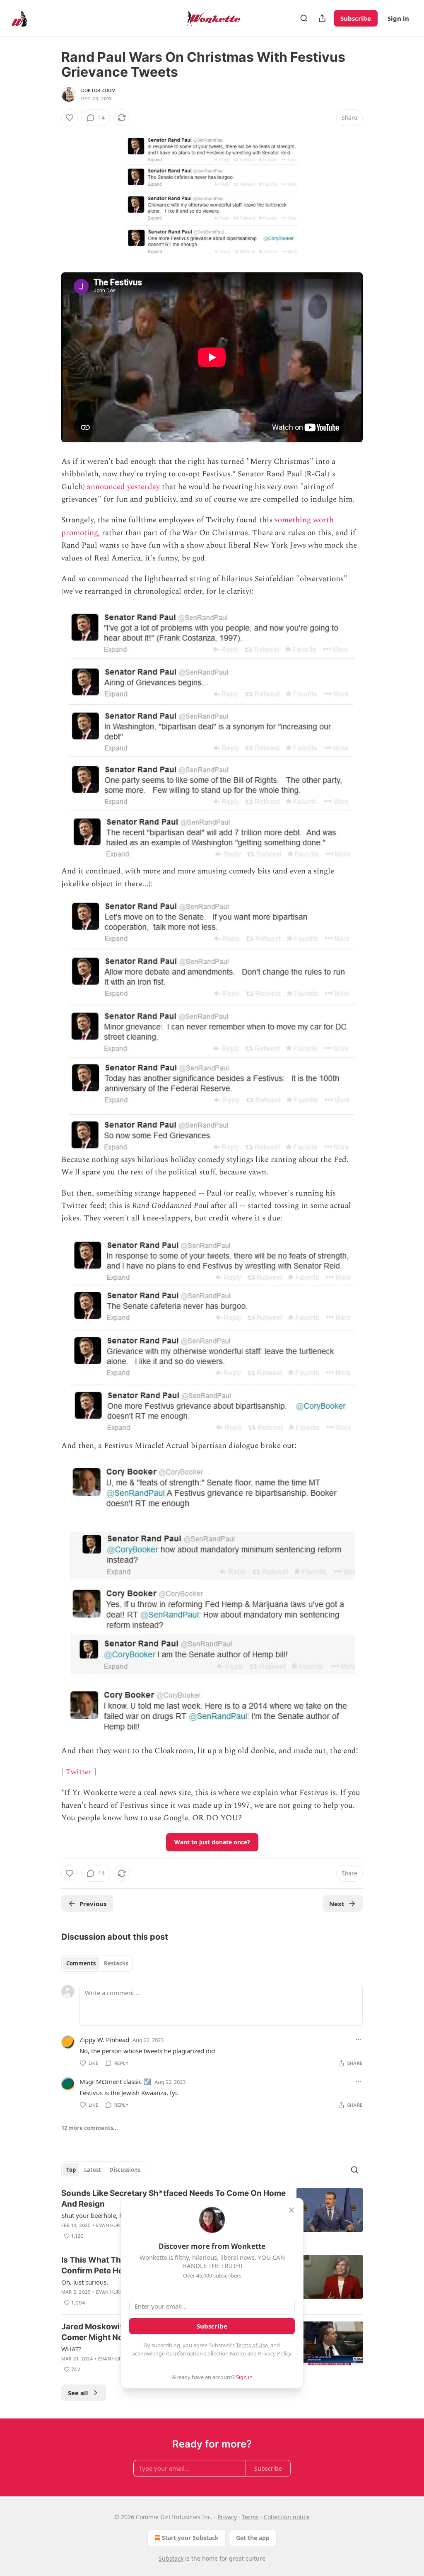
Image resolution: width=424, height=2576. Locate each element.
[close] (291, 2210)
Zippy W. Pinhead (104, 2040)
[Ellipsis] (359, 2040)
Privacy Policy (275, 2353)
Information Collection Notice (210, 2353)
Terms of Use (252, 2345)
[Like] (70, 118)
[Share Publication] (322, 18)
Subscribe (356, 18)
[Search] (304, 18)
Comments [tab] (81, 1963)
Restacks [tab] (116, 1963)
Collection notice (287, 2517)
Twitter (79, 1772)
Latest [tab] (93, 2170)
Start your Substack (190, 2538)
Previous (93, 1904)
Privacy (227, 2517)
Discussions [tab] (125, 2170)
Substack (171, 2558)
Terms (250, 2517)
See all (78, 2393)
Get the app (253, 2538)
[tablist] (97, 1963)
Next (337, 1904)
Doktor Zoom (98, 90)
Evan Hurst (111, 2225)
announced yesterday (123, 487)
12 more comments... (90, 2128)
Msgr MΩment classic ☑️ (115, 2081)
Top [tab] (71, 2170)
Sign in (398, 18)
